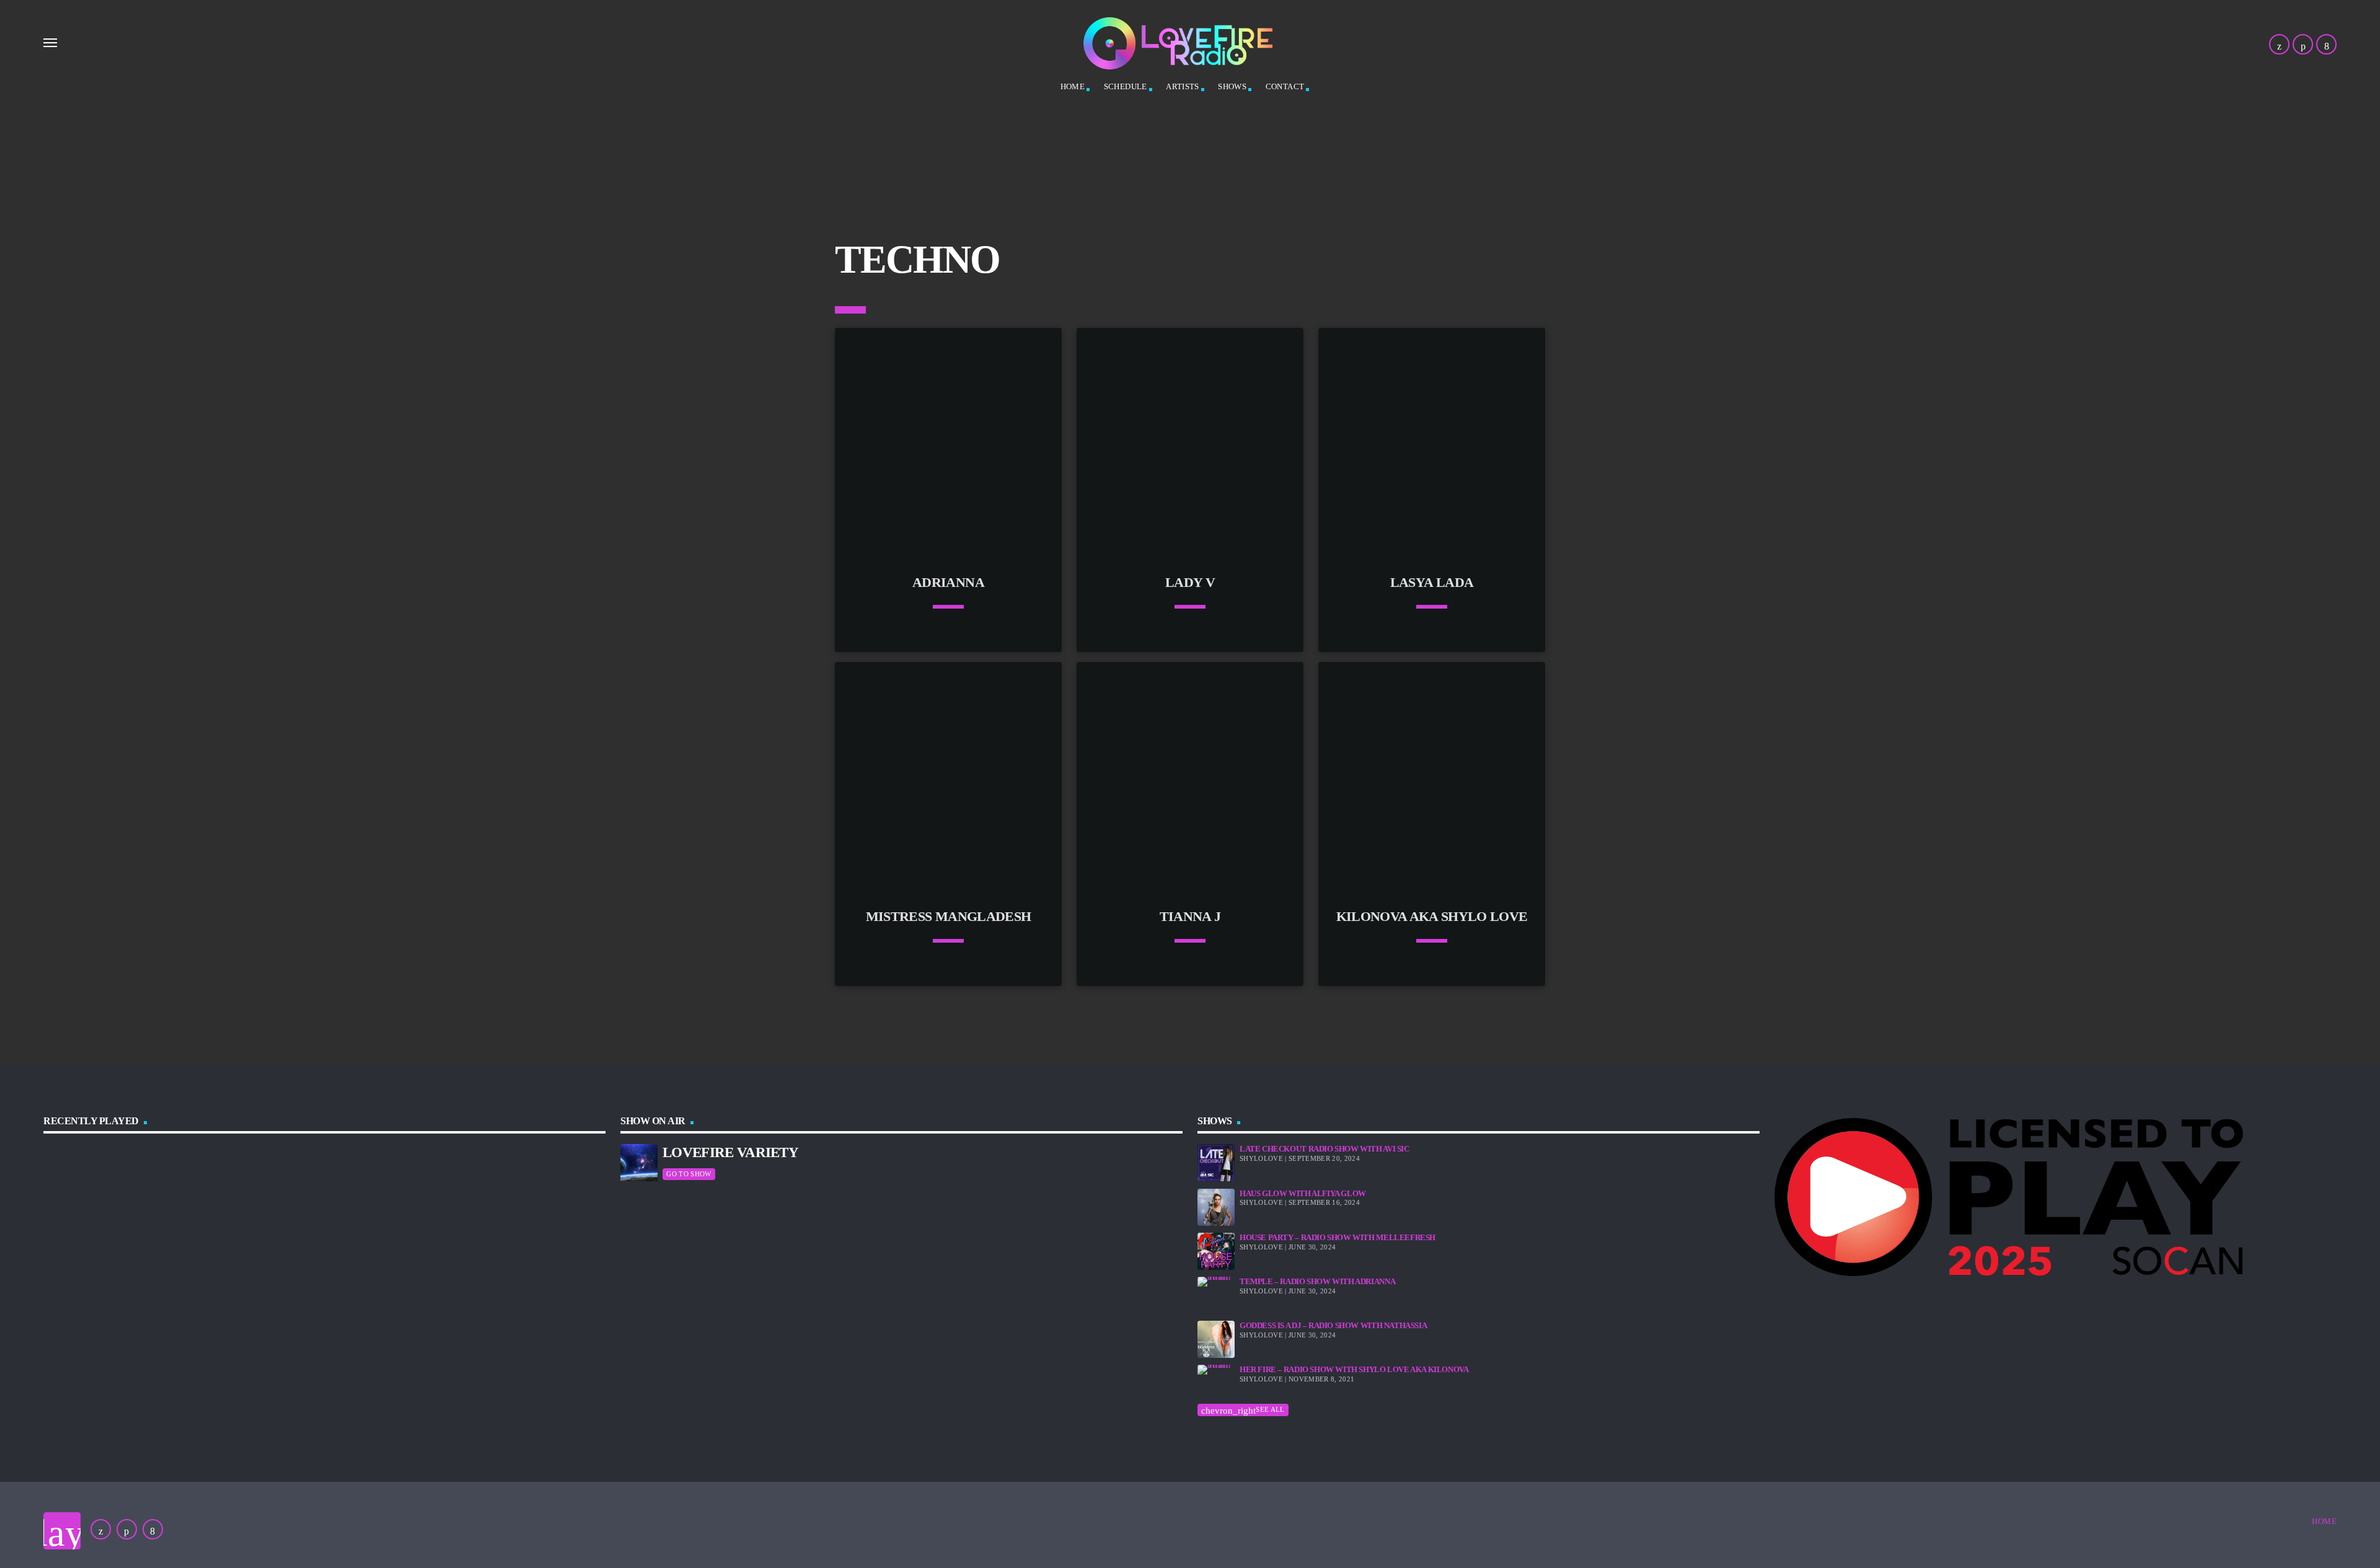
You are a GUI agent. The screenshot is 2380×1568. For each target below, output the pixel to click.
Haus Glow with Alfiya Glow (1303, 1193)
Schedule (1126, 86)
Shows (1232, 86)
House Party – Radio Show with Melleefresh (1338, 1237)
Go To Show (689, 1174)
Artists (1183, 86)
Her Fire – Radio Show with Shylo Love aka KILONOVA (1354, 1369)
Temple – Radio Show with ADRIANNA (1317, 1281)
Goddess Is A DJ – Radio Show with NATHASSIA (1333, 1325)
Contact (1285, 86)
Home (1073, 86)
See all (1243, 1410)
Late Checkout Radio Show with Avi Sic (1324, 1149)
